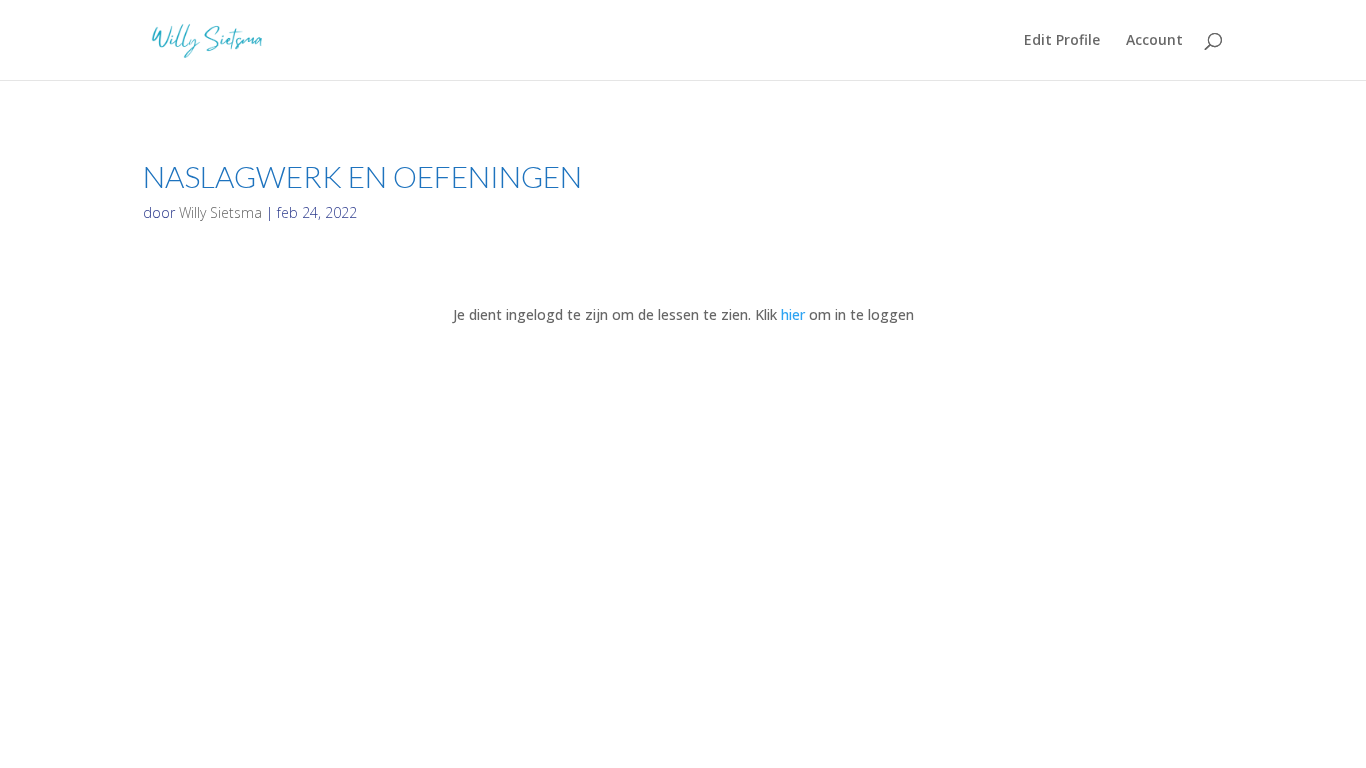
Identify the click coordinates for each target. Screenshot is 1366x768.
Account (1154, 41)
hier (793, 314)
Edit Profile (1062, 41)
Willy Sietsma (220, 212)
